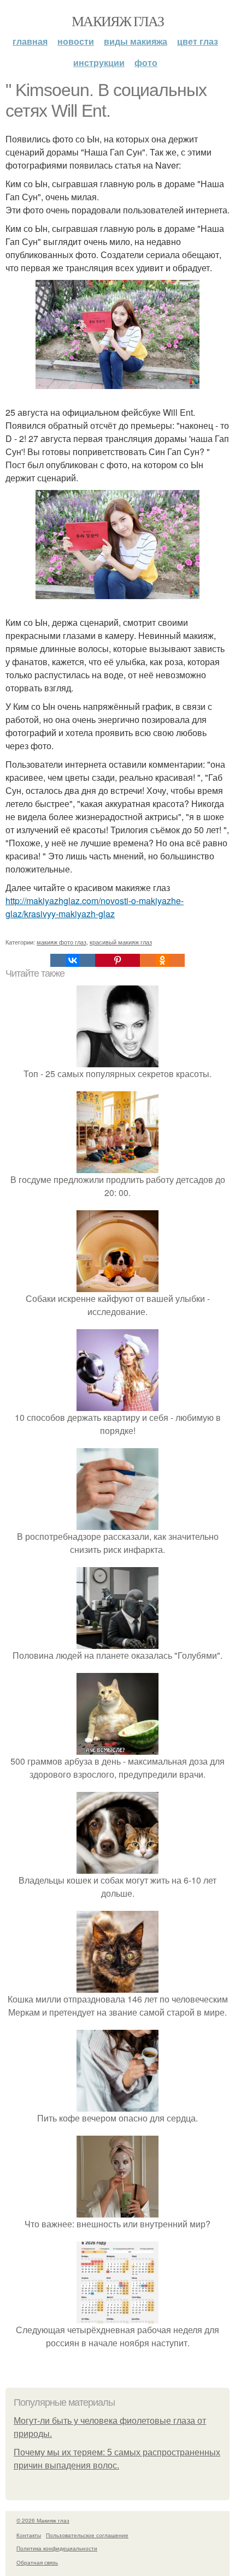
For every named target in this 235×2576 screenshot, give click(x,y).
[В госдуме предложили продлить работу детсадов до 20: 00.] (117, 1166)
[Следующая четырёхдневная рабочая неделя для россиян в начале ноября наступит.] (117, 2317)
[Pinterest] (117, 960)
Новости (76, 41)
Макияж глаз (117, 21)
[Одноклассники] (162, 960)
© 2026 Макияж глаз (43, 2520)
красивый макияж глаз (121, 942)
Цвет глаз (198, 41)
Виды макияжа (136, 41)
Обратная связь (37, 2562)
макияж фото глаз (61, 942)
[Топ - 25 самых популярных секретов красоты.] (117, 1060)
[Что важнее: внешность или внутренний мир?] (117, 2211)
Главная (30, 41)
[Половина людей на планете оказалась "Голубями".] (117, 1642)
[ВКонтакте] (73, 960)
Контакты (29, 2535)
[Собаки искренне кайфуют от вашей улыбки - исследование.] (117, 1285)
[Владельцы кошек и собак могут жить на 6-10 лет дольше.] (117, 1867)
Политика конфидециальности (57, 2548)
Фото (146, 62)
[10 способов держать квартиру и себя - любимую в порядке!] (117, 1404)
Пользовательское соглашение (87, 2535)
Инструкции (99, 62)
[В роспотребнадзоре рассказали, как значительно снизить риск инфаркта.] (117, 1523)
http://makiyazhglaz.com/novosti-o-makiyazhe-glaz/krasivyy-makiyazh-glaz (95, 907)
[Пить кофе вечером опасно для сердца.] (117, 2105)
